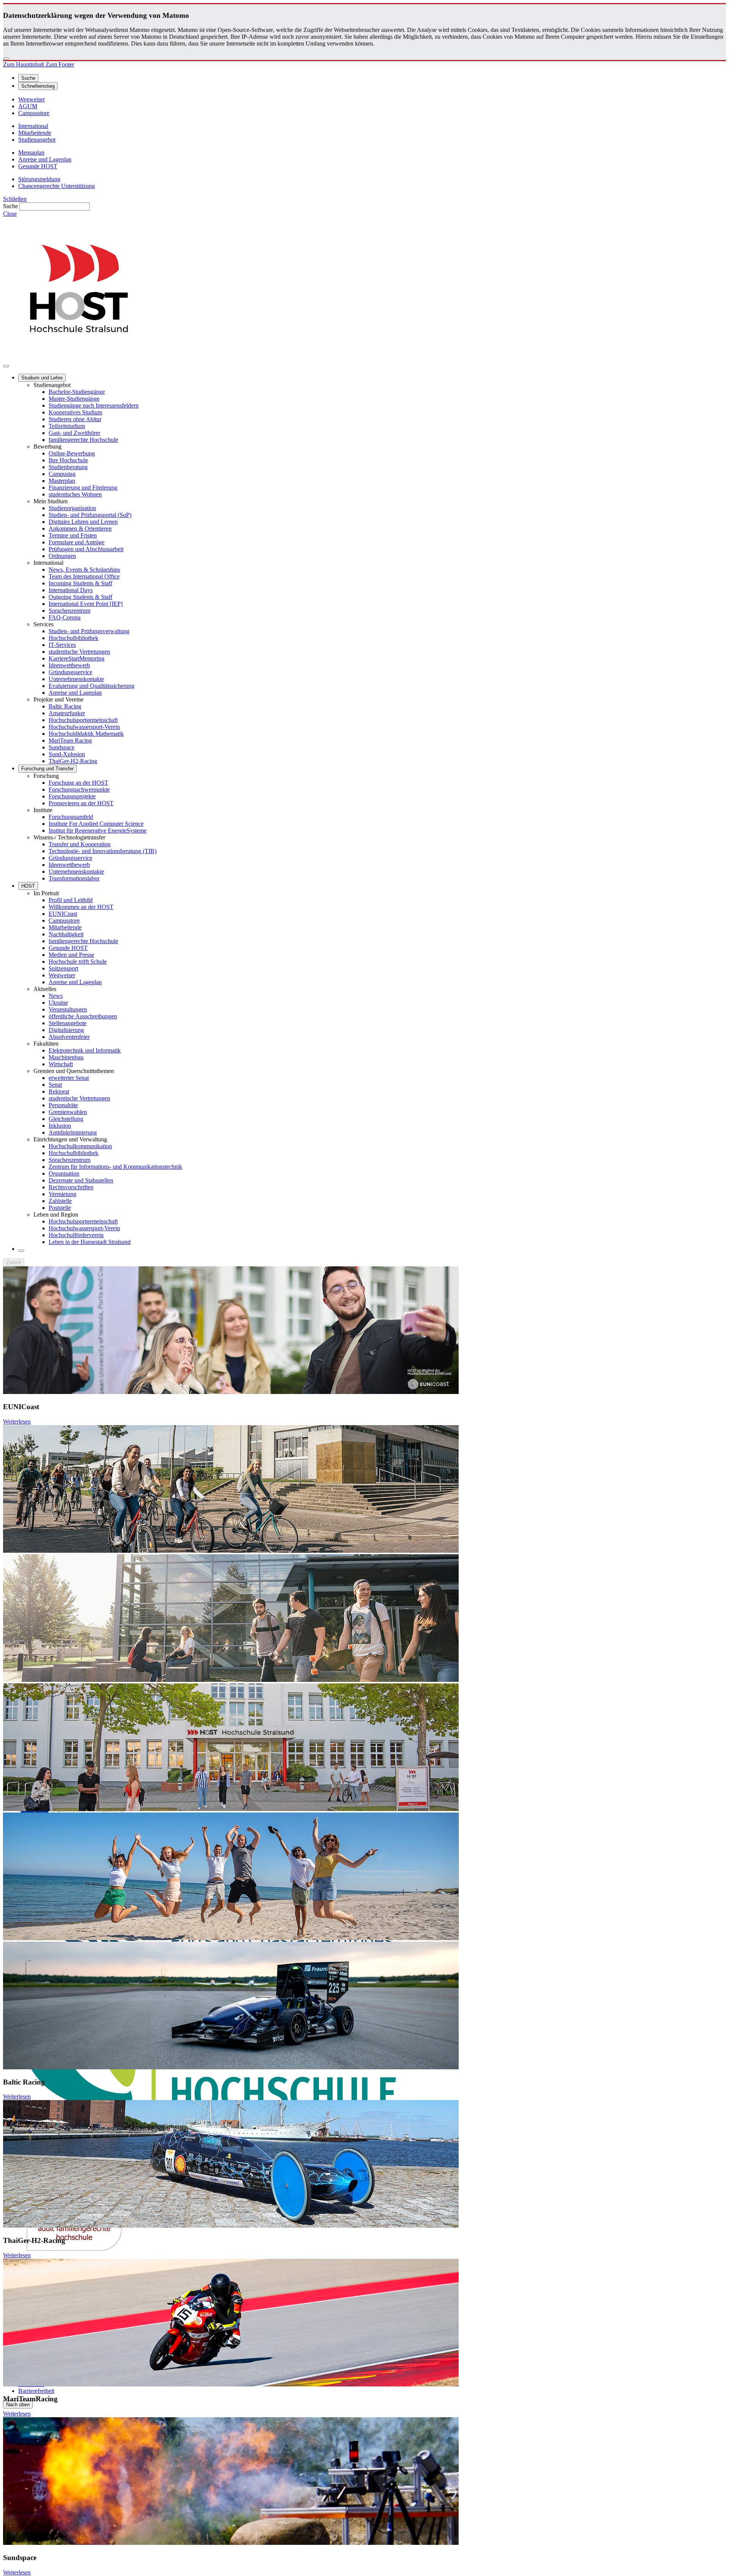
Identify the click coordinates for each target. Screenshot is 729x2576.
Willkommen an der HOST (81, 907)
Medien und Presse (71, 955)
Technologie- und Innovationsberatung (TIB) (103, 851)
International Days (71, 590)
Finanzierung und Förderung (83, 488)
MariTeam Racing (70, 740)
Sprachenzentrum (69, 611)
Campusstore (64, 921)
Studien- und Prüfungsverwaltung (89, 631)
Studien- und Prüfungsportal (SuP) (90, 515)
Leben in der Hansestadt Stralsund (90, 1242)
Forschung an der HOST (78, 783)
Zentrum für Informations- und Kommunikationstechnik (115, 1167)
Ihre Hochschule (68, 460)
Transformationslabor (74, 878)
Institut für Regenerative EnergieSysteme (98, 830)
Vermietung (62, 1194)
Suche (10, 206)
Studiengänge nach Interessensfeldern (94, 405)
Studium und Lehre (42, 378)
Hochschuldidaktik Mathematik (86, 734)
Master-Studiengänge (74, 399)
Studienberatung (68, 467)
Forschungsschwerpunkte (79, 789)
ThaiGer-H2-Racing (73, 761)
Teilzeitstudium (67, 426)
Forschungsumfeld (71, 817)
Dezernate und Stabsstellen (81, 1180)
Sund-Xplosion (67, 754)
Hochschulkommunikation (80, 1146)
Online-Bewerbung (72, 453)
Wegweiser (62, 975)
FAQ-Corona (65, 617)
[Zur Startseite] (79, 357)
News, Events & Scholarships (84, 570)
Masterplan (62, 481)
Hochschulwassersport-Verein (84, 727)
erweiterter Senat (69, 1078)
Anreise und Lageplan (75, 693)
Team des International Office (84, 576)
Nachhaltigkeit (66, 934)
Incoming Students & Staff (80, 583)
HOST (28, 886)
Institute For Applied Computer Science (96, 824)
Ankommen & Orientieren (80, 529)
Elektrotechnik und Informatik (85, 1050)
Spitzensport (63, 968)
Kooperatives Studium (75, 412)
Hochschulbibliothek (73, 638)
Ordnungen (62, 556)
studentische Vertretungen (79, 652)
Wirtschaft (61, 1064)
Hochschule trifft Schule (78, 962)
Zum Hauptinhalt (24, 64)
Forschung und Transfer (47, 769)
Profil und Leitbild (71, 900)
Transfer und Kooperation (80, 844)
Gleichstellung (66, 1119)
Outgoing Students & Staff (80, 597)
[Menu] (6, 366)
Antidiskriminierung (73, 1132)
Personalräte (63, 1105)
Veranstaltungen (68, 1009)
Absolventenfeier (69, 1037)
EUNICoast (63, 914)
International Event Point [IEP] (86, 604)
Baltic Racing (65, 706)
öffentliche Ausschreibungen (83, 1016)
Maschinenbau (66, 1057)
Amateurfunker (67, 713)
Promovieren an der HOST (81, 803)
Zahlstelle (60, 1201)
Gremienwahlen (68, 1112)
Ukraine (58, 1003)
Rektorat (59, 1091)
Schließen (15, 199)
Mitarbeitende (65, 927)
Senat (55, 1085)
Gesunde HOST (68, 948)
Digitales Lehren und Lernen (83, 522)
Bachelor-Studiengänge (77, 392)
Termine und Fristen (73, 535)
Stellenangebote (68, 1023)
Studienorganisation (72, 508)
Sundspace (62, 747)
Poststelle (60, 1208)
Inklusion (60, 1126)
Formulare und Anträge (77, 542)
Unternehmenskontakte (76, 679)
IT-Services (62, 645)
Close (10, 214)
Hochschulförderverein (76, 1235)
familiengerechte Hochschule (83, 440)
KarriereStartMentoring (77, 658)
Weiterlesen (17, 1422)
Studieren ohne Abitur (75, 419)
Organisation (64, 1173)
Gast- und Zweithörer (74, 433)
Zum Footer (60, 64)
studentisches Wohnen (75, 494)
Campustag (62, 474)
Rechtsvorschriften (71, 1187)
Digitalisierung (66, 1030)
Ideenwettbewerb (69, 665)
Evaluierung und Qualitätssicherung (92, 686)
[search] (21, 1251)
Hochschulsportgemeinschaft (83, 720)
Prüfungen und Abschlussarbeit (86, 549)
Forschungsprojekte (72, 796)
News (56, 996)
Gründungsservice (70, 672)
